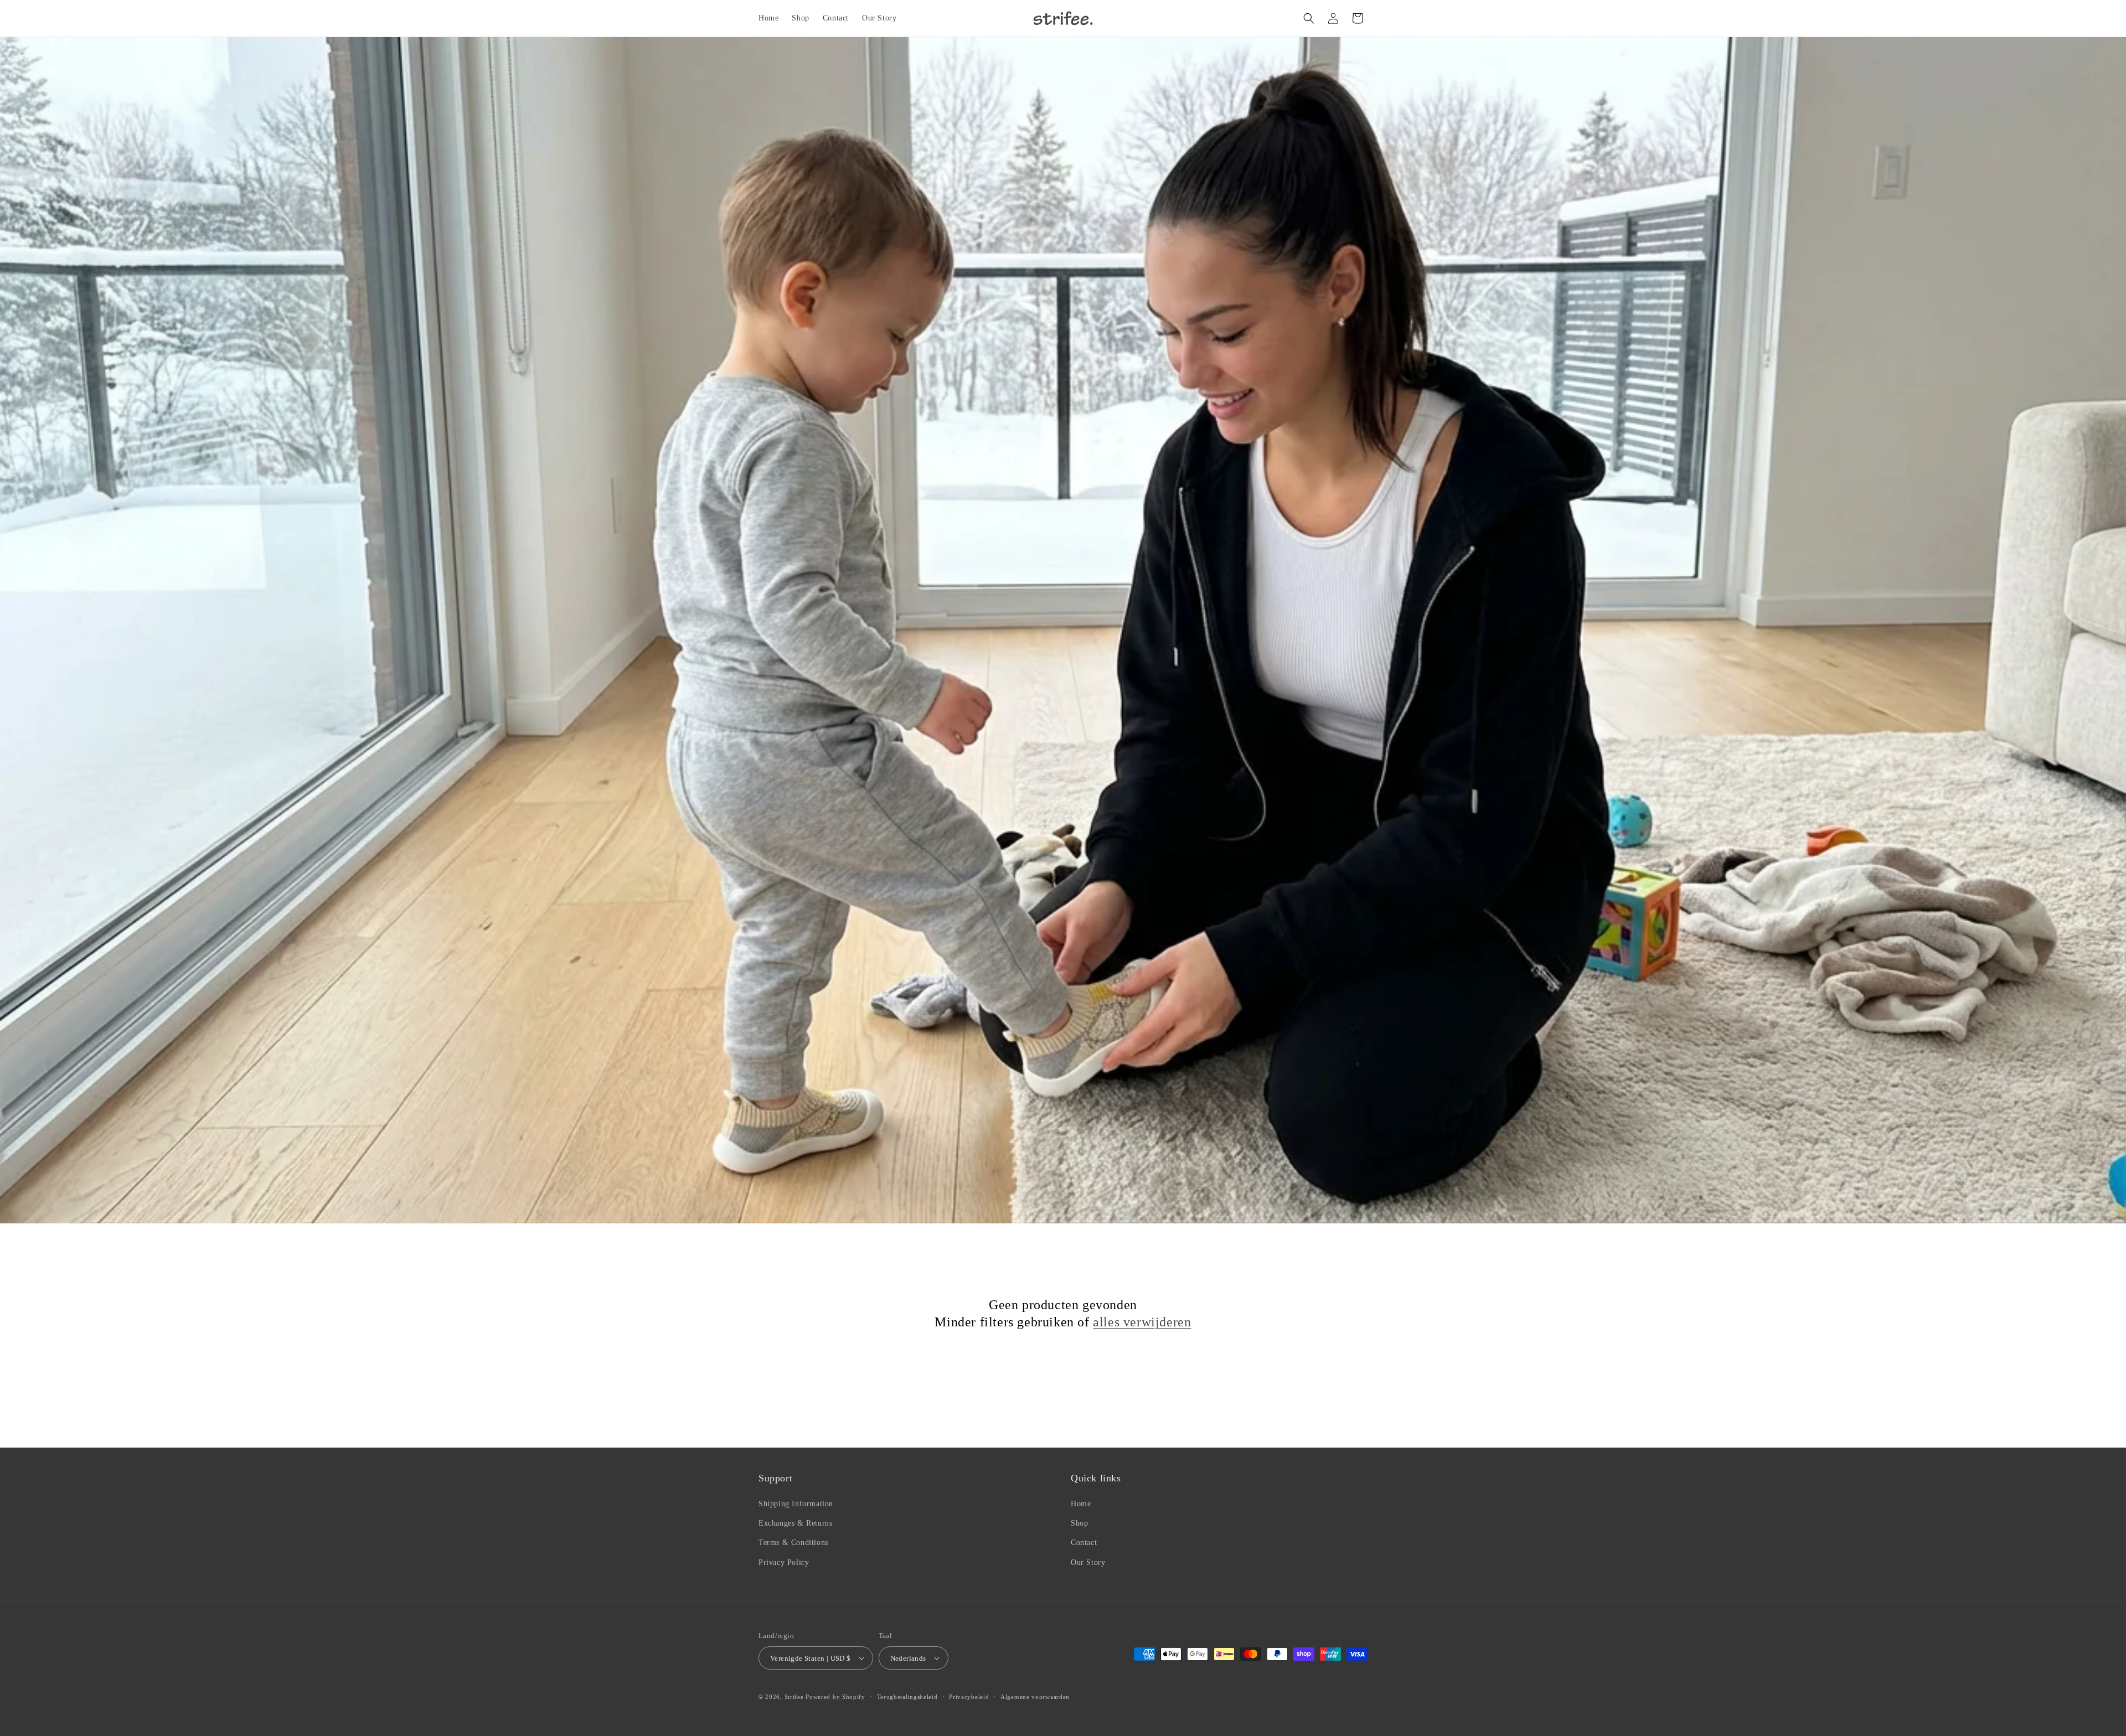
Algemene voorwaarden (1035, 1697)
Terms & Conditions (793, 1543)
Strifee (794, 1697)
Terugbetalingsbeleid (907, 1697)
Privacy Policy (784, 1562)
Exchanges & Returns (795, 1523)
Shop (1079, 1523)
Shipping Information (796, 1504)
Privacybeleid (969, 1697)
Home (1081, 1504)
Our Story (1088, 1562)
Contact (1084, 1543)
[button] (1309, 18)
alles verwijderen (1142, 1322)
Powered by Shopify (835, 1697)
